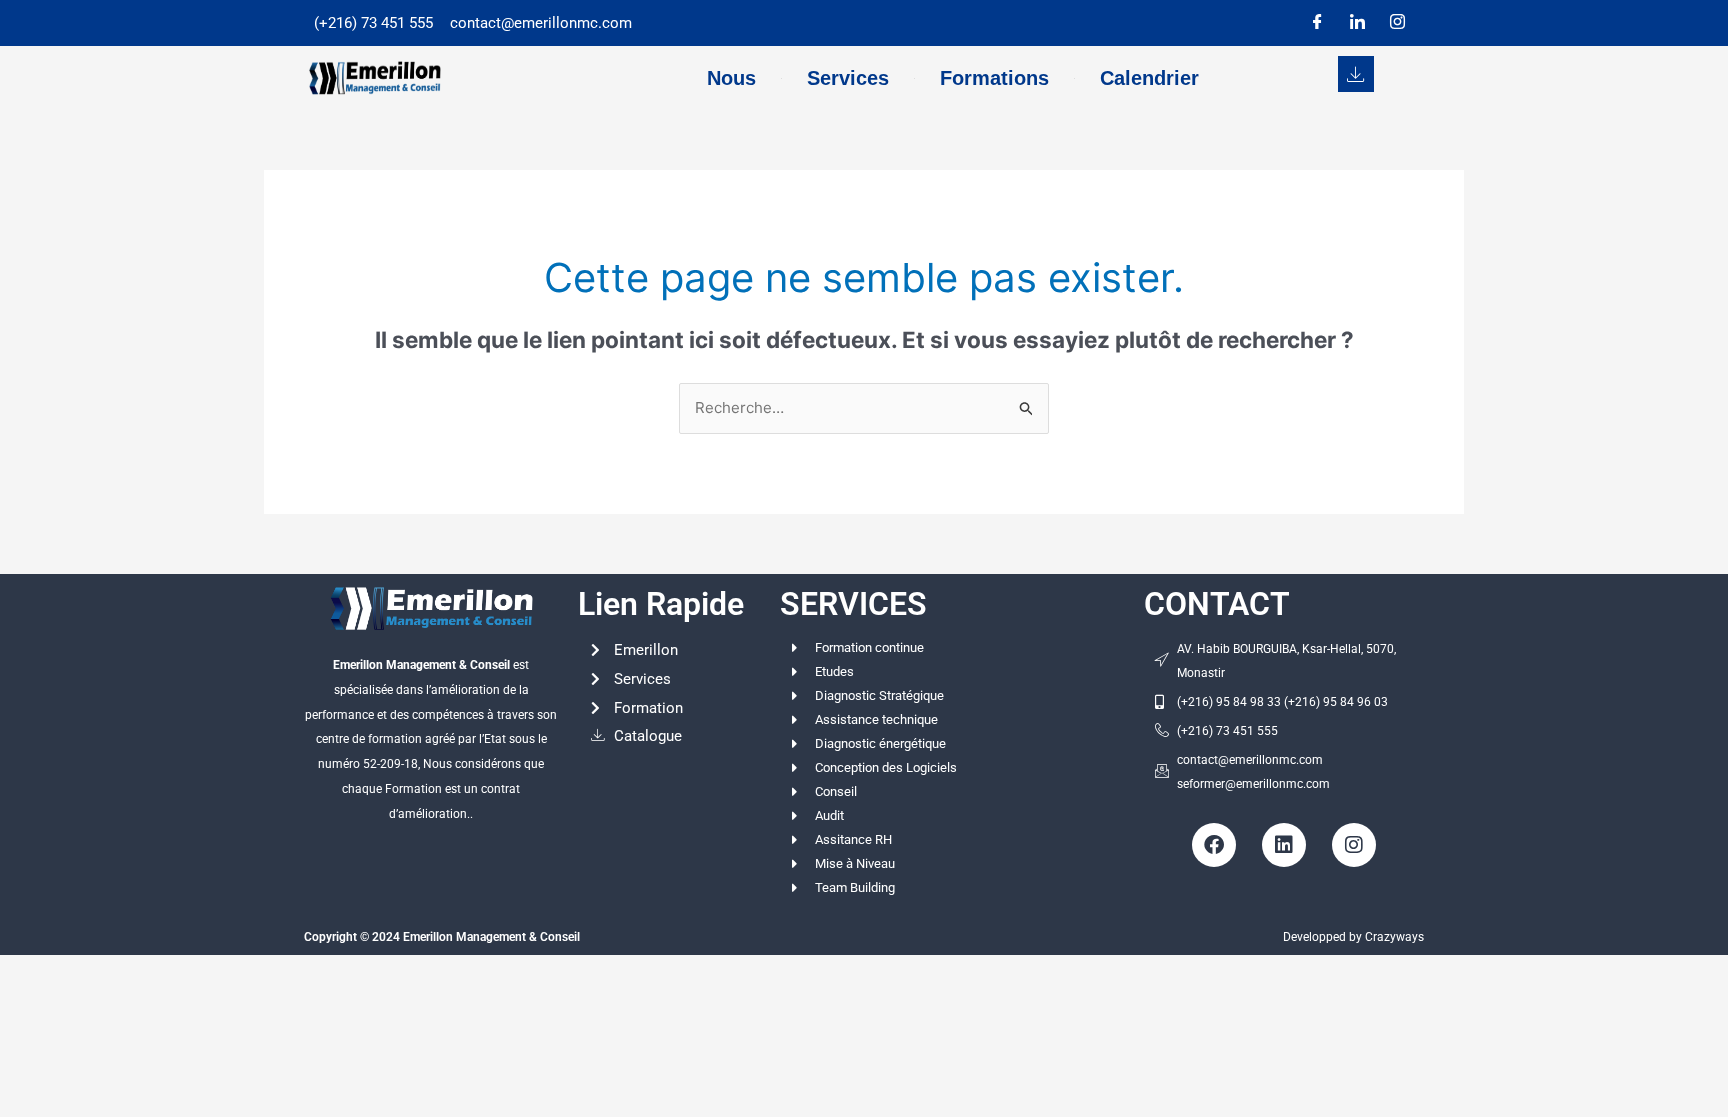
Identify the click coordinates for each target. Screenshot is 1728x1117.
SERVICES (853, 604)
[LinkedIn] (1357, 23)
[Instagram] (1397, 23)
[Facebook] (1317, 23)
